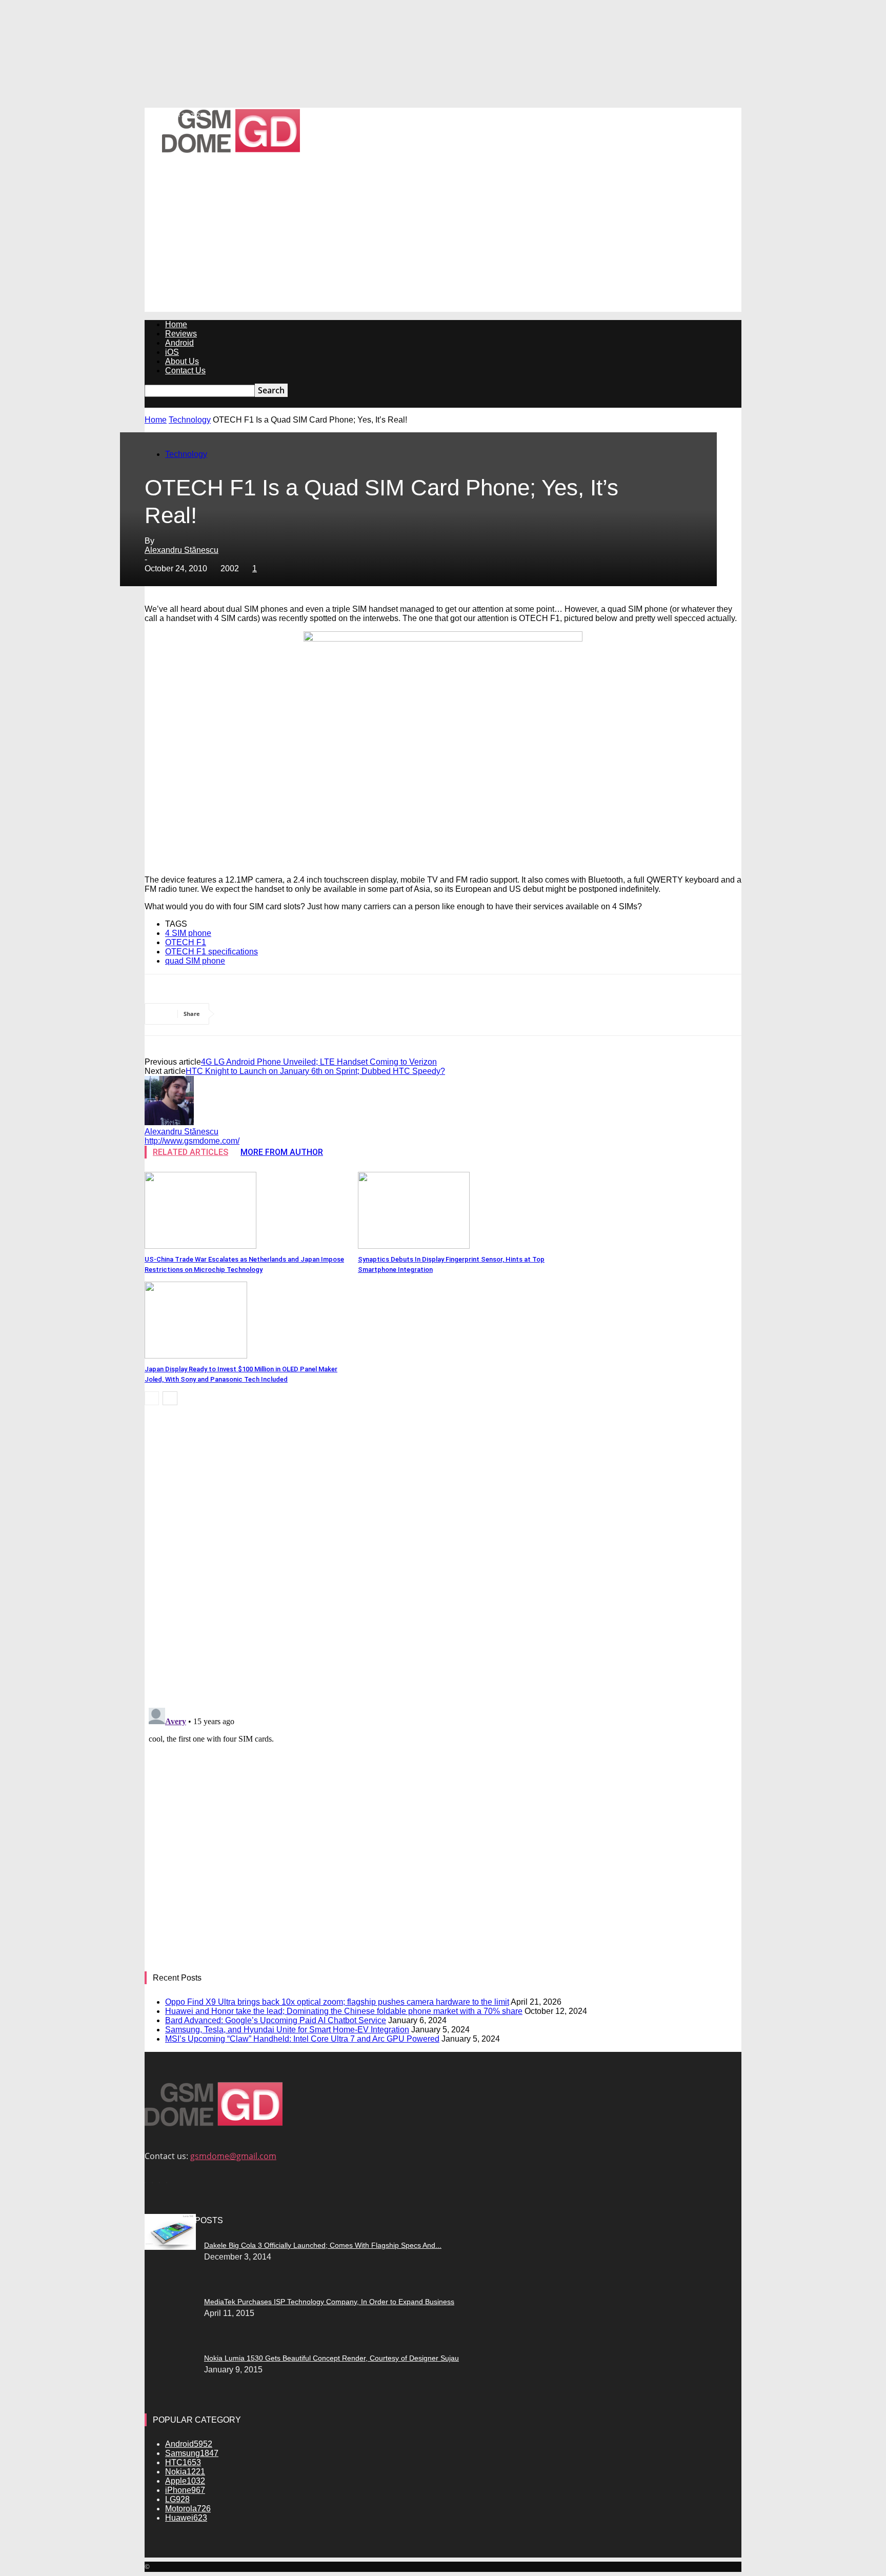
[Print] (458, 1014)
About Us (182, 361)
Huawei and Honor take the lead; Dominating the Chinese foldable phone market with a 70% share (344, 2011)
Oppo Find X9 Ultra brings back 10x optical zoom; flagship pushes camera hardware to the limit (337, 2002)
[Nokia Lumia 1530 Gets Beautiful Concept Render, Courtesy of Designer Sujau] (170, 2242)
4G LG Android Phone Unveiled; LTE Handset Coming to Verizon (319, 1062)
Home (176, 324)
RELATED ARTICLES (190, 1152)
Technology (190, 420)
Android (179, 343)
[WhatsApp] (348, 1014)
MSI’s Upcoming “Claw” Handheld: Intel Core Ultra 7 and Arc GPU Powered (302, 2039)
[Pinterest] (311, 1014)
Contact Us (185, 371)
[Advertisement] (443, 240)
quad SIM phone (195, 961)
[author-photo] (169, 1122)
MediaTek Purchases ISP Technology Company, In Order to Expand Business (329, 2302)
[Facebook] (237, 1014)
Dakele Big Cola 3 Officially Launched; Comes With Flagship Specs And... (323, 2245)
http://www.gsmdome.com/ (192, 1141)
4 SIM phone (188, 933)
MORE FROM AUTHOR (282, 1152)
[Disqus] (443, 1558)
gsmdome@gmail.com (233, 2156)
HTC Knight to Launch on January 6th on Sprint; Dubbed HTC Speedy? (315, 1071)
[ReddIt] (384, 1014)
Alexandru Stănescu (182, 550)
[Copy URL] (495, 1014)
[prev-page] (152, 1398)
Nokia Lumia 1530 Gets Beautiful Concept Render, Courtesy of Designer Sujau (331, 2358)
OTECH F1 (186, 942)
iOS (172, 352)
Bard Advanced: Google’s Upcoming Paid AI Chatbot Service (276, 2020)
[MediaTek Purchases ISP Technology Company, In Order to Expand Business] (170, 2247)
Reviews (181, 334)
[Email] (421, 1014)
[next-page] (170, 1398)
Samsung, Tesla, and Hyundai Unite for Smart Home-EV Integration (287, 2030)
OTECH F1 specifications (212, 952)
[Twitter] (274, 1014)
